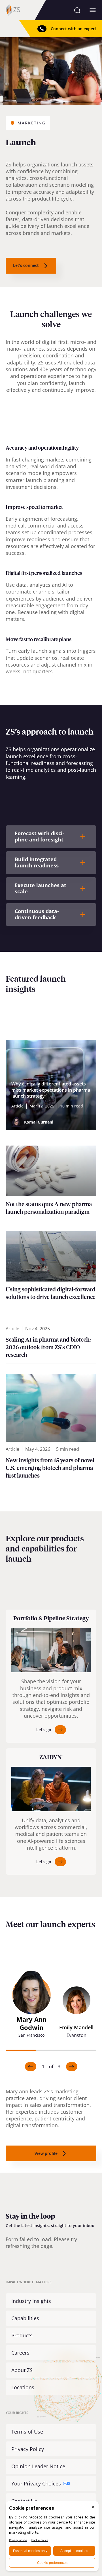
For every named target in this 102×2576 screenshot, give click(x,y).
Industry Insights (31, 2301)
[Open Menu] (93, 10)
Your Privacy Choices (36, 2483)
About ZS (22, 2370)
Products (22, 2335)
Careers (20, 2353)
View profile (46, 2153)
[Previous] (31, 2067)
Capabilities (25, 2318)
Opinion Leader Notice (38, 2466)
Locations (23, 2387)
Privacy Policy (28, 2449)
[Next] (72, 2067)
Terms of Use (27, 2432)
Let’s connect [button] (26, 265)
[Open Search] (77, 10)
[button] (31, 2007)
